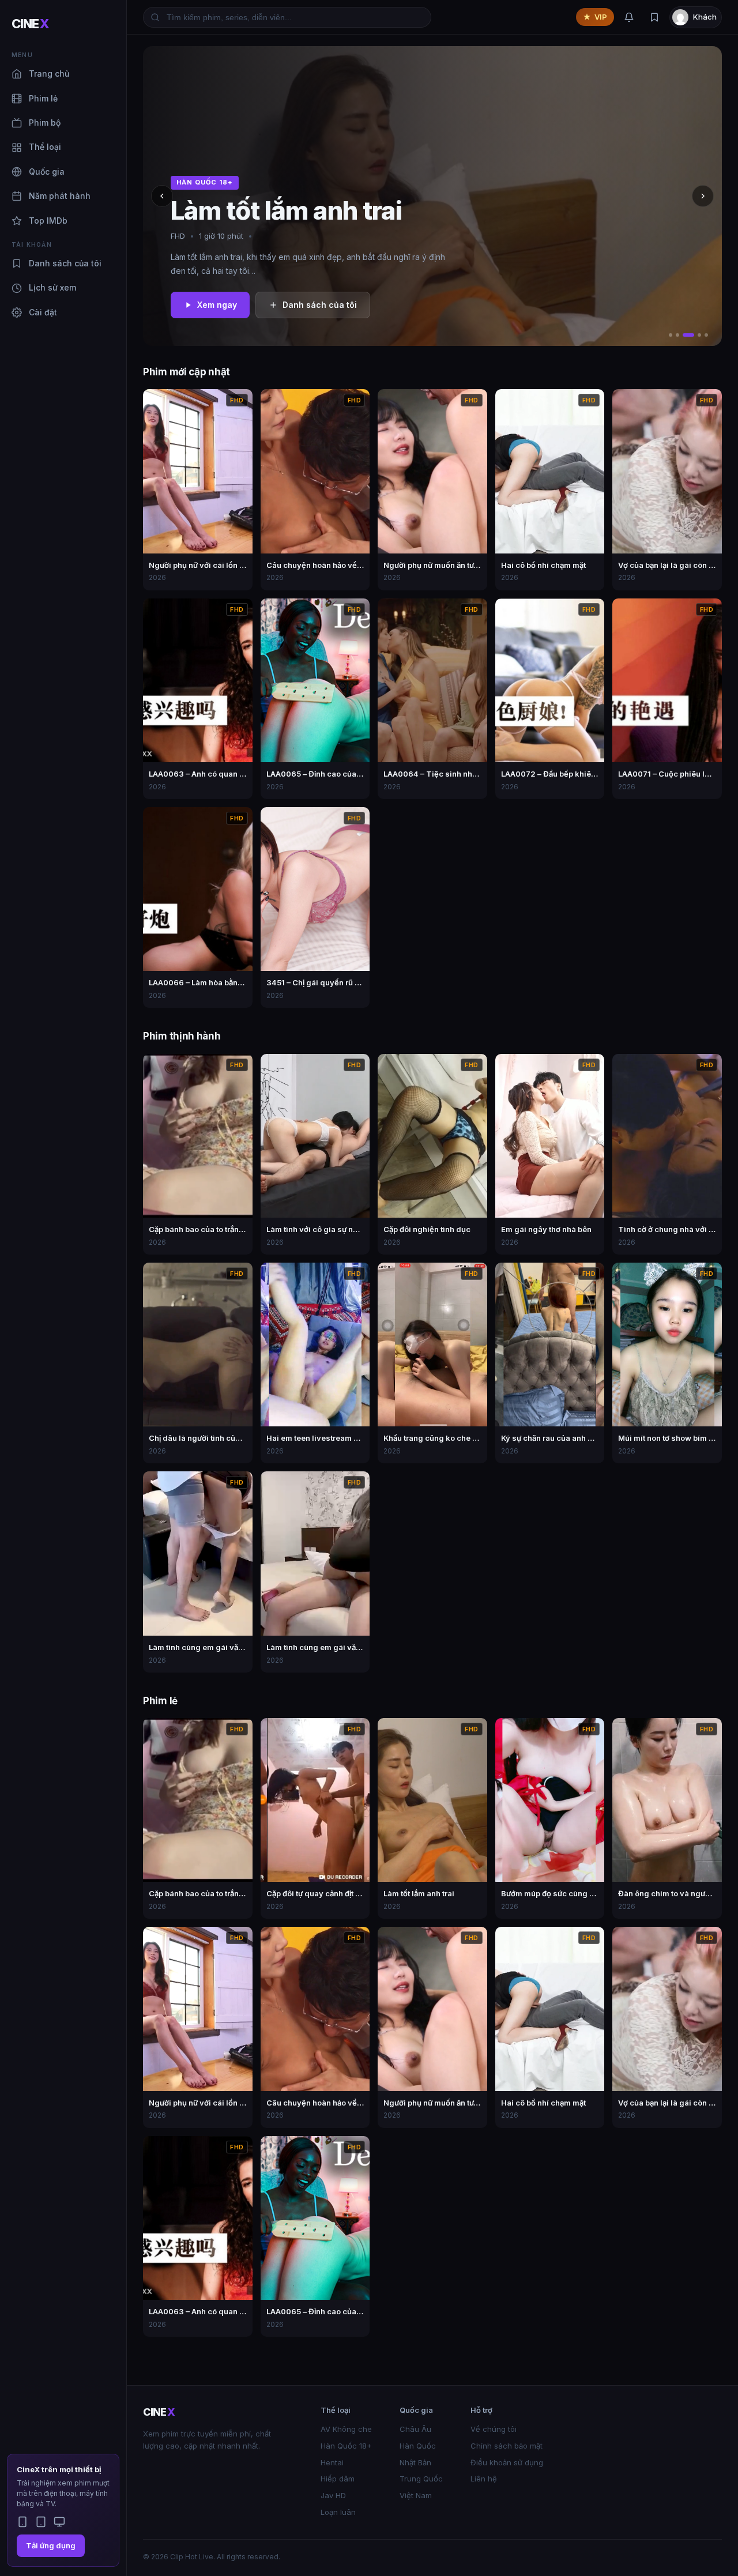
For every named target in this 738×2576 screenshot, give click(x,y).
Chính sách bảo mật (507, 2446)
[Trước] (162, 196)
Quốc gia (47, 172)
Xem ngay (217, 305)
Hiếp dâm (338, 2479)
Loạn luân (338, 2512)
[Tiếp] (703, 196)
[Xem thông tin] (240, 401)
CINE (30, 24)
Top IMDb (48, 221)
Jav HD (333, 2495)
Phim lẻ (43, 98)
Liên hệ (484, 2479)
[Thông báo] (629, 17)
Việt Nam (416, 2495)
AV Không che (346, 2429)
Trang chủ (49, 74)
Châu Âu (415, 2429)
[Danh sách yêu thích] (654, 17)
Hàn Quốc (418, 2446)
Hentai (332, 2462)
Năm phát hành (60, 196)
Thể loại (45, 147)
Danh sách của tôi (65, 263)
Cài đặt (43, 312)
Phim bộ (45, 123)
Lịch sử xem (52, 287)
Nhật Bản (415, 2462)
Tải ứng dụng (51, 2545)
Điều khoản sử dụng (507, 2462)
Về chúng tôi (494, 2429)
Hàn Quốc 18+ (346, 2446)
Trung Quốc (421, 2479)
